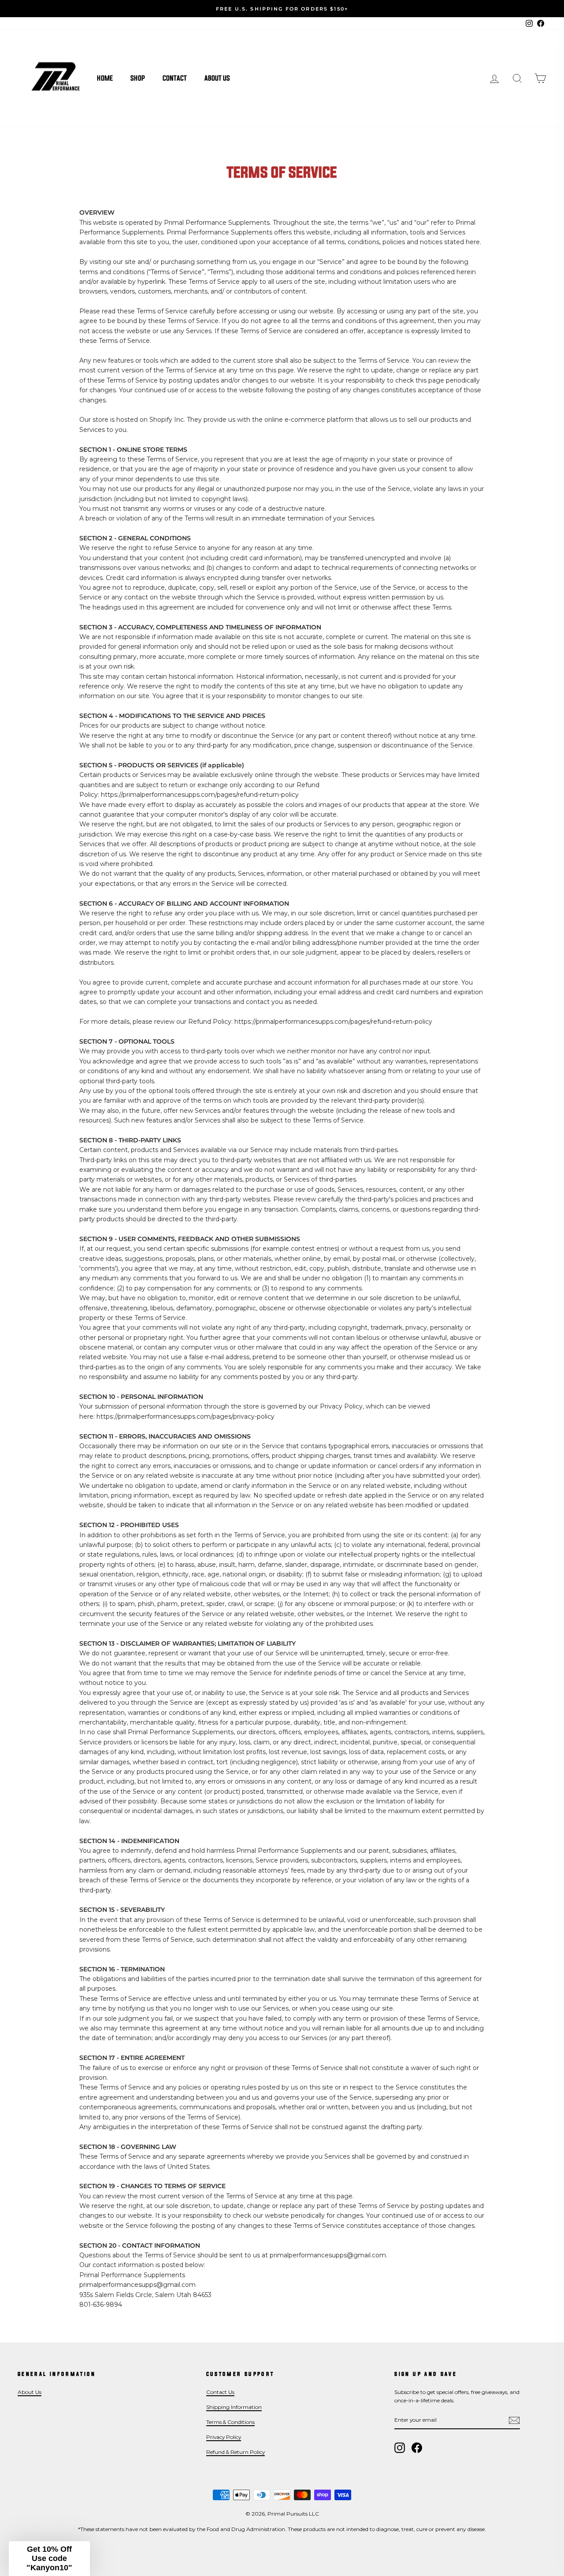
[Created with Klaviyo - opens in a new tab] (282, 1407)
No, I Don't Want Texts (196, 1365)
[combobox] (131, 1337)
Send (257, 1337)
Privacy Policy (205, 1313)
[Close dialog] (443, 1175)
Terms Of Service (245, 1313)
